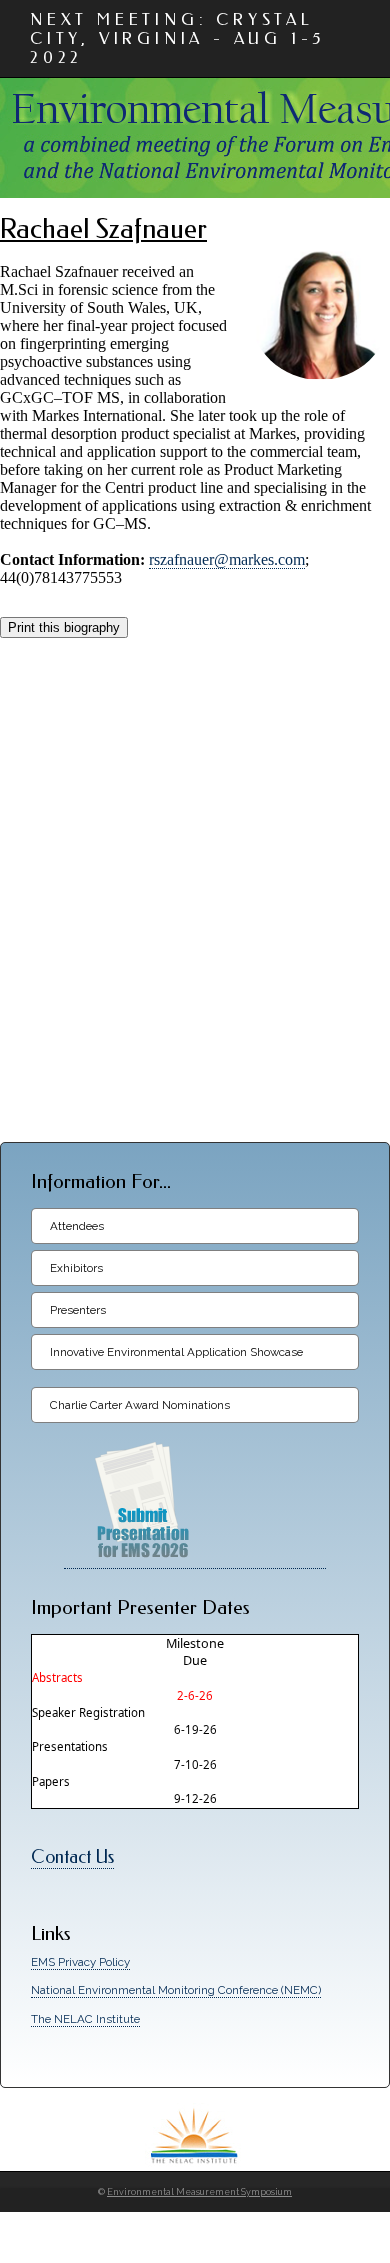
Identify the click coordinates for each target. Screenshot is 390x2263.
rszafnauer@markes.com (227, 559)
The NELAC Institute (85, 2019)
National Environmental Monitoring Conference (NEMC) (176, 1990)
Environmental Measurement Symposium (199, 2192)
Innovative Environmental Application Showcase (176, 1352)
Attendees (77, 1226)
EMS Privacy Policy (80, 1962)
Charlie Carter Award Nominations (140, 1405)
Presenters (78, 1310)
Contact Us (72, 1857)
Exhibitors (76, 1268)
